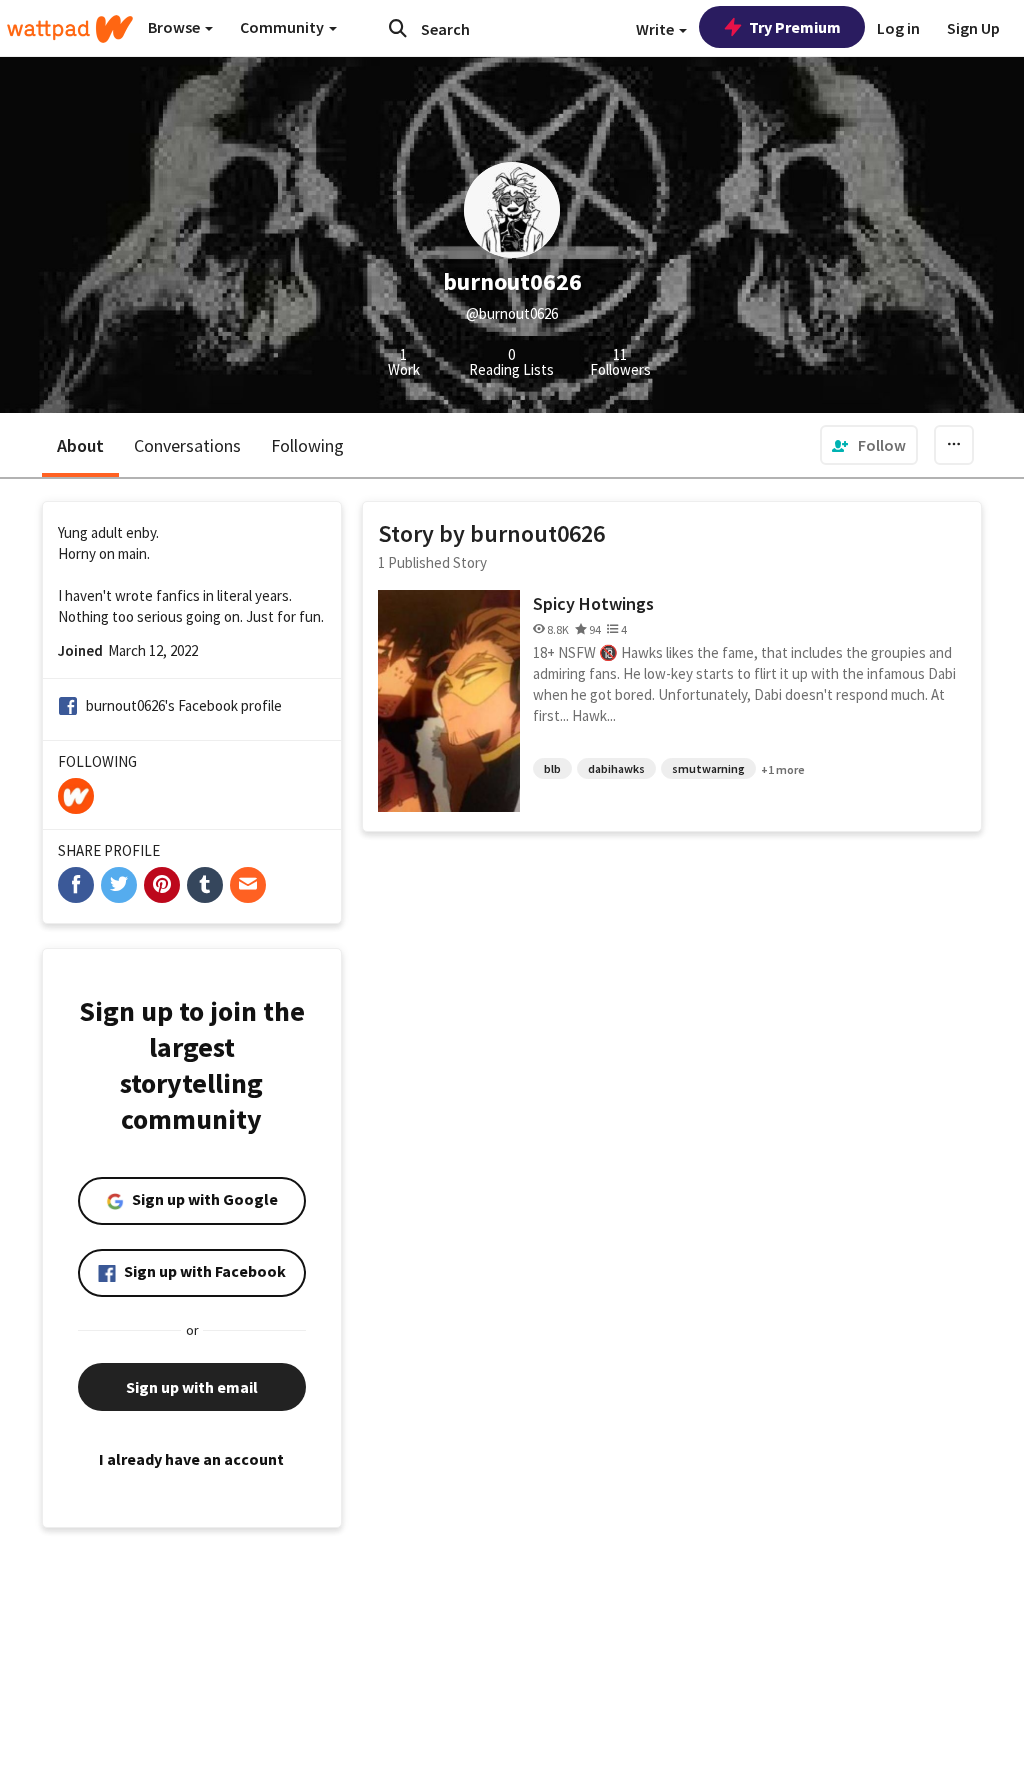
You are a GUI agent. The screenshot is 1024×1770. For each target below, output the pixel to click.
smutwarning (708, 768)
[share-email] (248, 885)
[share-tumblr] (205, 885)
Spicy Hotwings (593, 603)
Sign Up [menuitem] (973, 28)
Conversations (187, 445)
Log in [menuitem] (898, 28)
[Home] (70, 29)
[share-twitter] (119, 885)
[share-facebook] (76, 885)
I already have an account (191, 1459)
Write (656, 29)
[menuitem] (869, 445)
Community (283, 27)
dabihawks (616, 768)
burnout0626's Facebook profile (184, 705)
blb (552, 768)
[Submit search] (398, 28)
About (80, 445)
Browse (175, 27)
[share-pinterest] (162, 885)
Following (307, 445)
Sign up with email (192, 1387)
